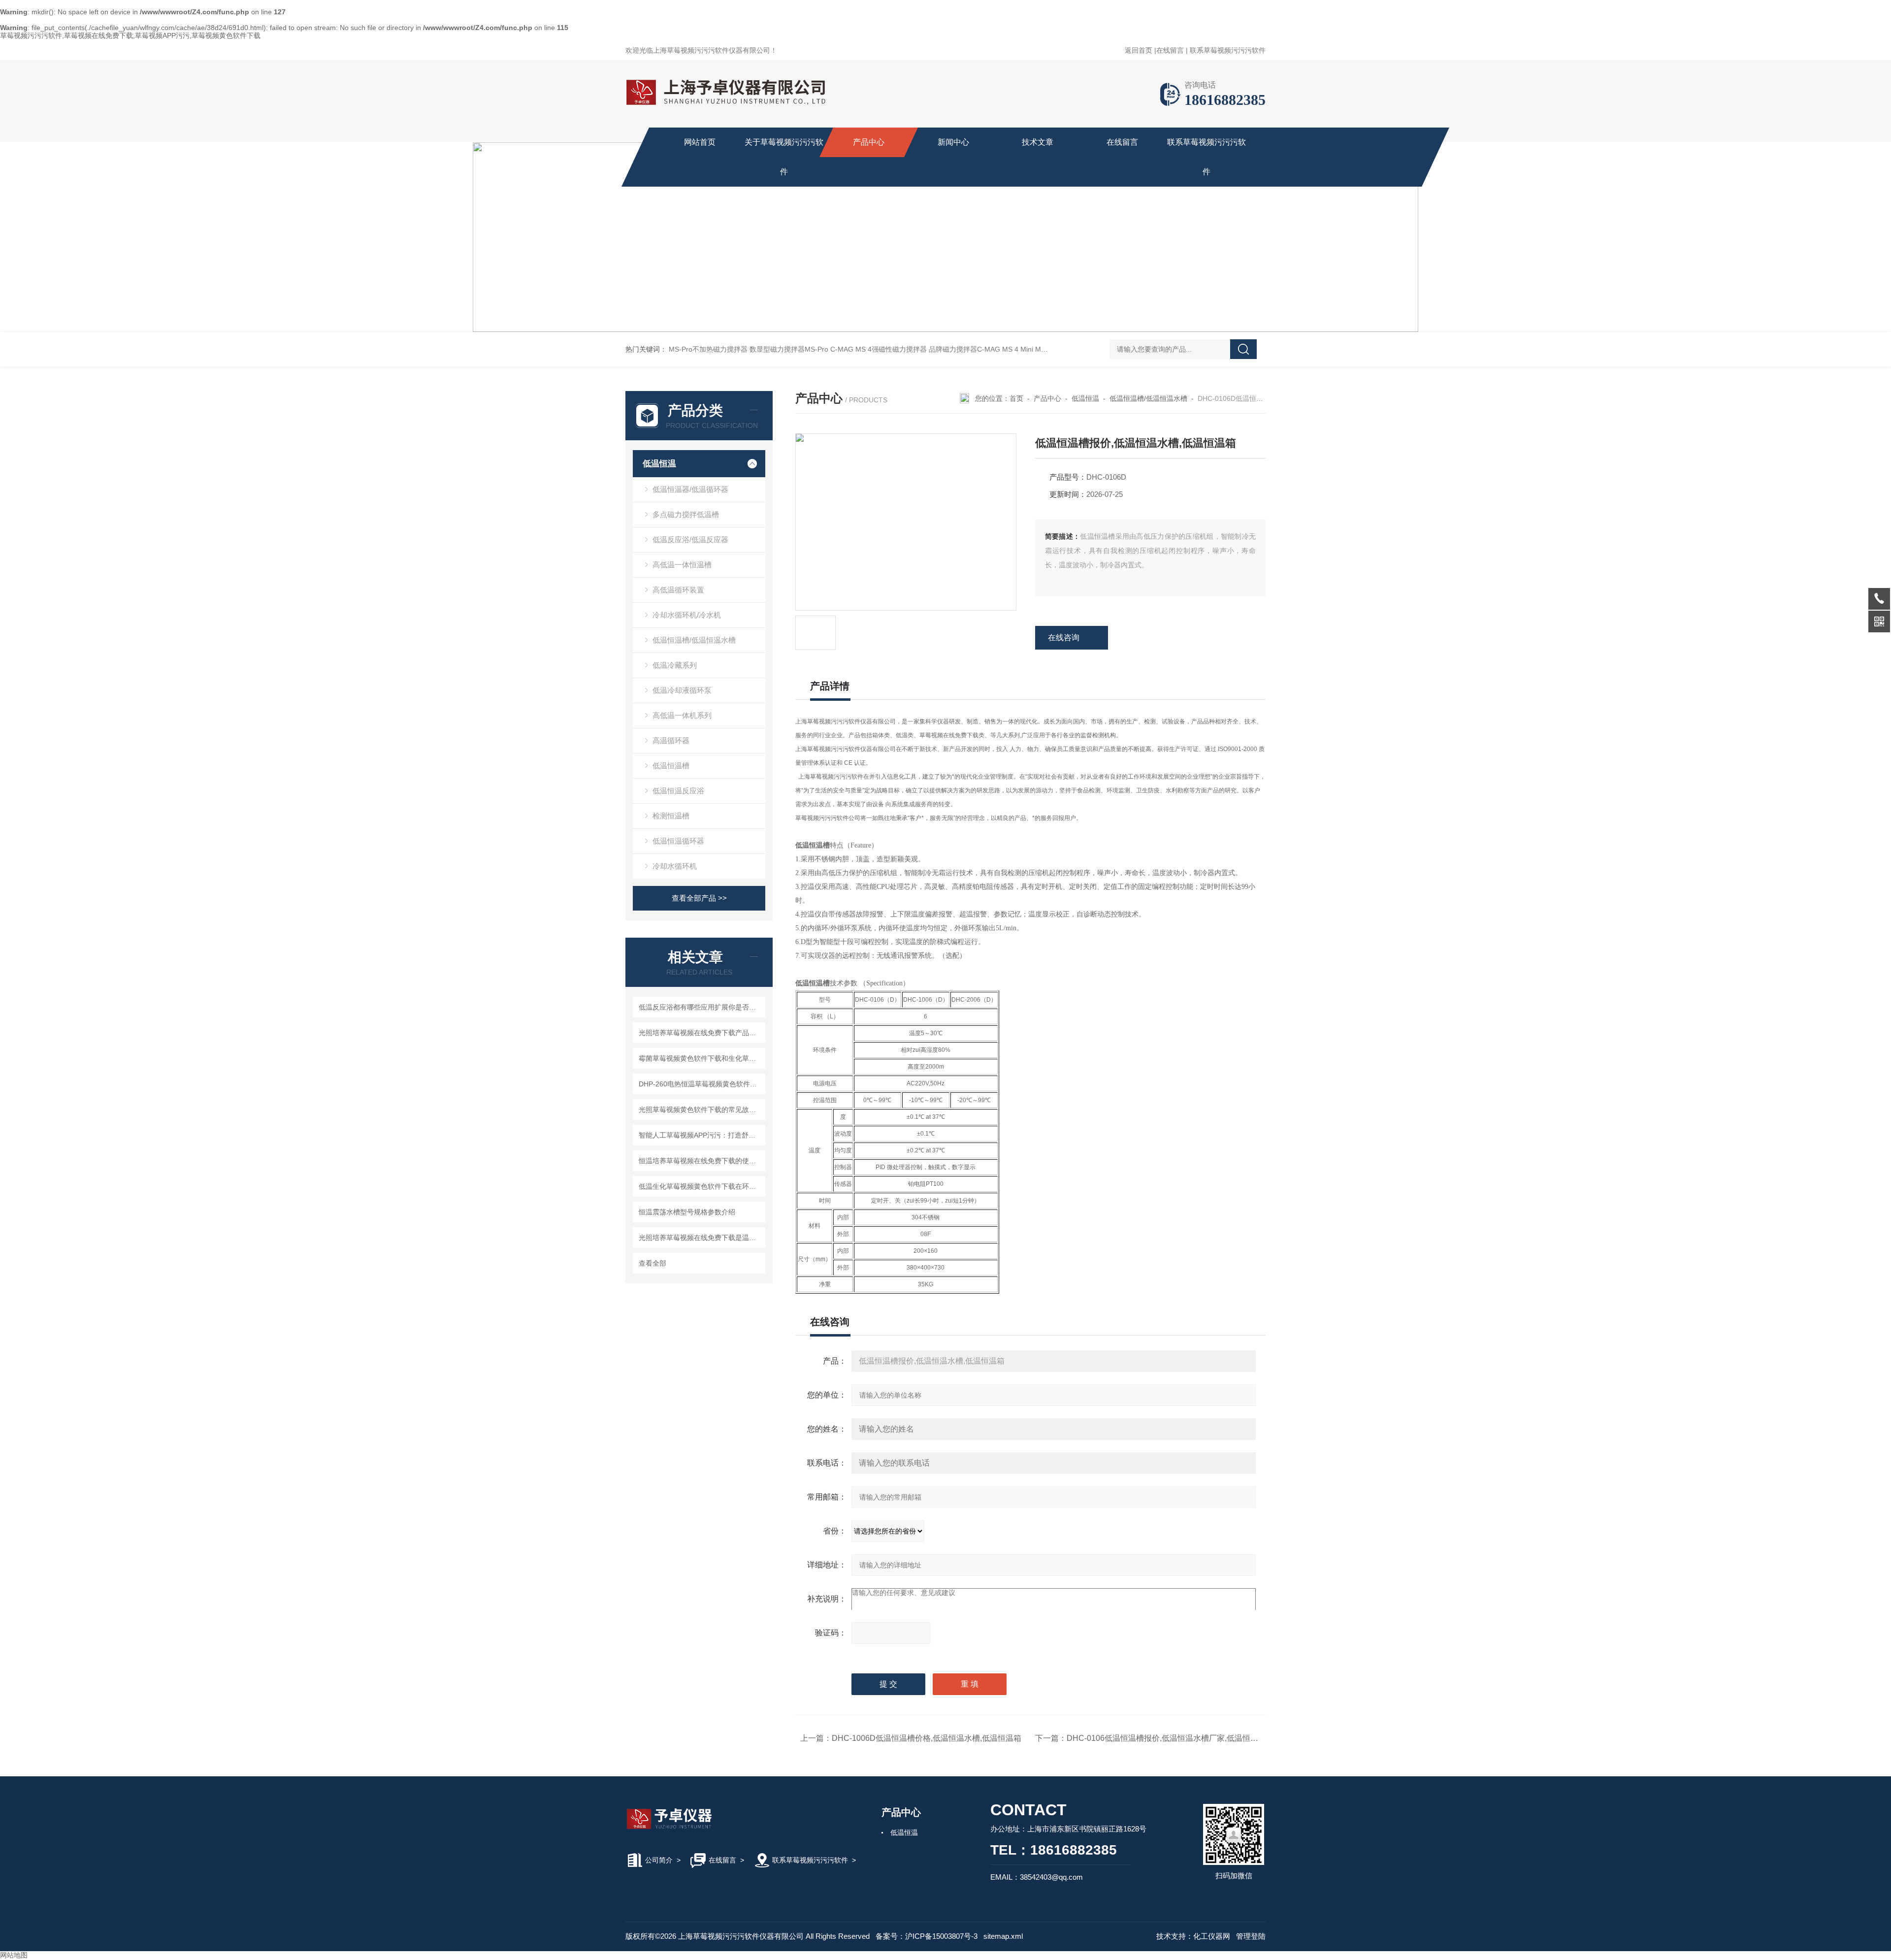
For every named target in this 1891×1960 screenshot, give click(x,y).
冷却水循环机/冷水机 (687, 615)
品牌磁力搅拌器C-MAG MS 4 (974, 349)
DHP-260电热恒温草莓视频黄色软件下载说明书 (701, 1084)
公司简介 (659, 1860)
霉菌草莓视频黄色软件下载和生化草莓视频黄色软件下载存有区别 (701, 1058)
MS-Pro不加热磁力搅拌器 (708, 349)
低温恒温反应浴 (678, 791)
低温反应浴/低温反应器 (690, 539)
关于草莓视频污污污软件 (784, 157)
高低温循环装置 (678, 590)
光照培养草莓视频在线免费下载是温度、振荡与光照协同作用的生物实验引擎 (701, 1238)
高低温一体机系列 (682, 715)
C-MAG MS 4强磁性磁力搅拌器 (879, 349)
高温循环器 (671, 740)
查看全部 (652, 1263)
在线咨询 (1064, 637)
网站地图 (14, 1955)
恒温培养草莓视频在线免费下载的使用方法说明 (701, 1161)
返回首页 (1139, 50)
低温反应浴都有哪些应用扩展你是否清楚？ (701, 1007)
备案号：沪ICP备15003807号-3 (927, 1936)
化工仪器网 (1212, 1936)
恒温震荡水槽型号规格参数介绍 (687, 1212)
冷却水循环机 (675, 866)
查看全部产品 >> (699, 898)
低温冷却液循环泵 (682, 690)
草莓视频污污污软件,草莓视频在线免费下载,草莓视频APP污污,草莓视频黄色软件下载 (130, 35)
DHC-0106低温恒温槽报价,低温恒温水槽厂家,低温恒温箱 (1166, 1738)
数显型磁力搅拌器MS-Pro (789, 349)
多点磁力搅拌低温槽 (686, 514)
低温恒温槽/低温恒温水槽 (694, 640)
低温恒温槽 (671, 766)
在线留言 (1170, 50)
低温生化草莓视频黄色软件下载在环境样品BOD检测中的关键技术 (701, 1186)
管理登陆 (1251, 1936)
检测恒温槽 (671, 816)
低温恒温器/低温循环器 (690, 489)
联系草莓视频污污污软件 (1228, 50)
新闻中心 (953, 142)
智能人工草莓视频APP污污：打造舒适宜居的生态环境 (701, 1135)
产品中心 (869, 142)
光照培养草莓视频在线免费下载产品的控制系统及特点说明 (701, 1033)
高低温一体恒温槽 (682, 565)
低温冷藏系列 (675, 665)
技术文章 (1038, 142)
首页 (1016, 398)
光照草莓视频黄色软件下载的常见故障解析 (701, 1110)
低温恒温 (659, 464)
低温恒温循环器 (678, 841)
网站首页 (700, 142)
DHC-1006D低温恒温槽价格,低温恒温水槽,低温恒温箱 (927, 1738)
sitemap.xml (1003, 1936)
